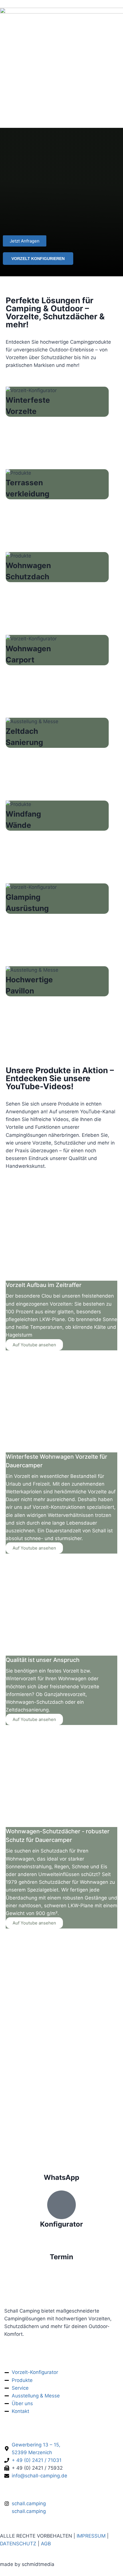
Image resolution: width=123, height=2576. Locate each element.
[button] (105, 2560)
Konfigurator (61, 2224)
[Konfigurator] (61, 2205)
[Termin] (61, 2245)
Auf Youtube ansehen (34, 1345)
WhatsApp (61, 2177)
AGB (46, 2544)
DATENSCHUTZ (18, 2544)
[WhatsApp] (61, 2165)
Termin (61, 2257)
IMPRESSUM (91, 2536)
